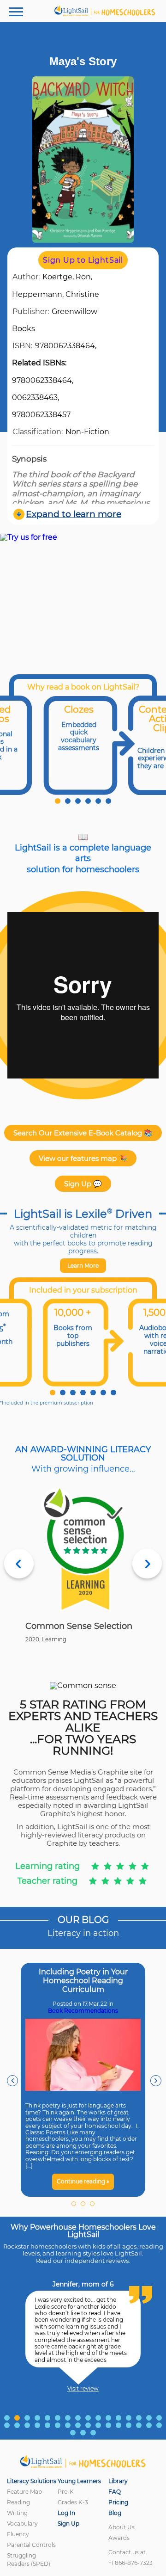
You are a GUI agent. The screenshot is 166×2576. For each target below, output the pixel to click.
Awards (119, 2538)
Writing (17, 2513)
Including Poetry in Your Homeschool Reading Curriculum (83, 1981)
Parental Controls (31, 2545)
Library (118, 2481)
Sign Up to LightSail (83, 260)
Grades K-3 (73, 2502)
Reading (18, 2502)
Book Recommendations (83, 2011)
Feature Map (24, 2492)
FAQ (115, 2492)
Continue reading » (83, 2181)
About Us (122, 2527)
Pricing (118, 2502)
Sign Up (68, 2524)
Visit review (83, 2389)
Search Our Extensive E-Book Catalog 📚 (83, 1133)
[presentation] (12, 2081)
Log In (66, 2513)
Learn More (83, 1266)
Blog (115, 2513)
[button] (58, 801)
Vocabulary (22, 2524)
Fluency (18, 2534)
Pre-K (66, 2492)
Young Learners (79, 2481)
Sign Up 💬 (83, 1184)
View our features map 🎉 (83, 1158)
